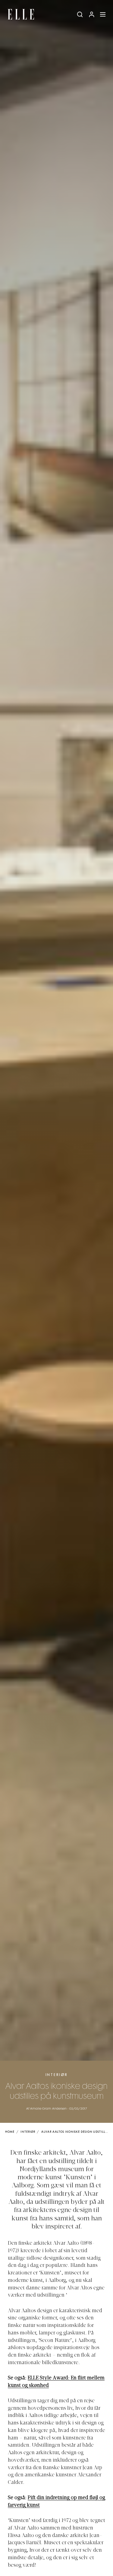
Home (10, 2132)
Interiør (57, 2075)
